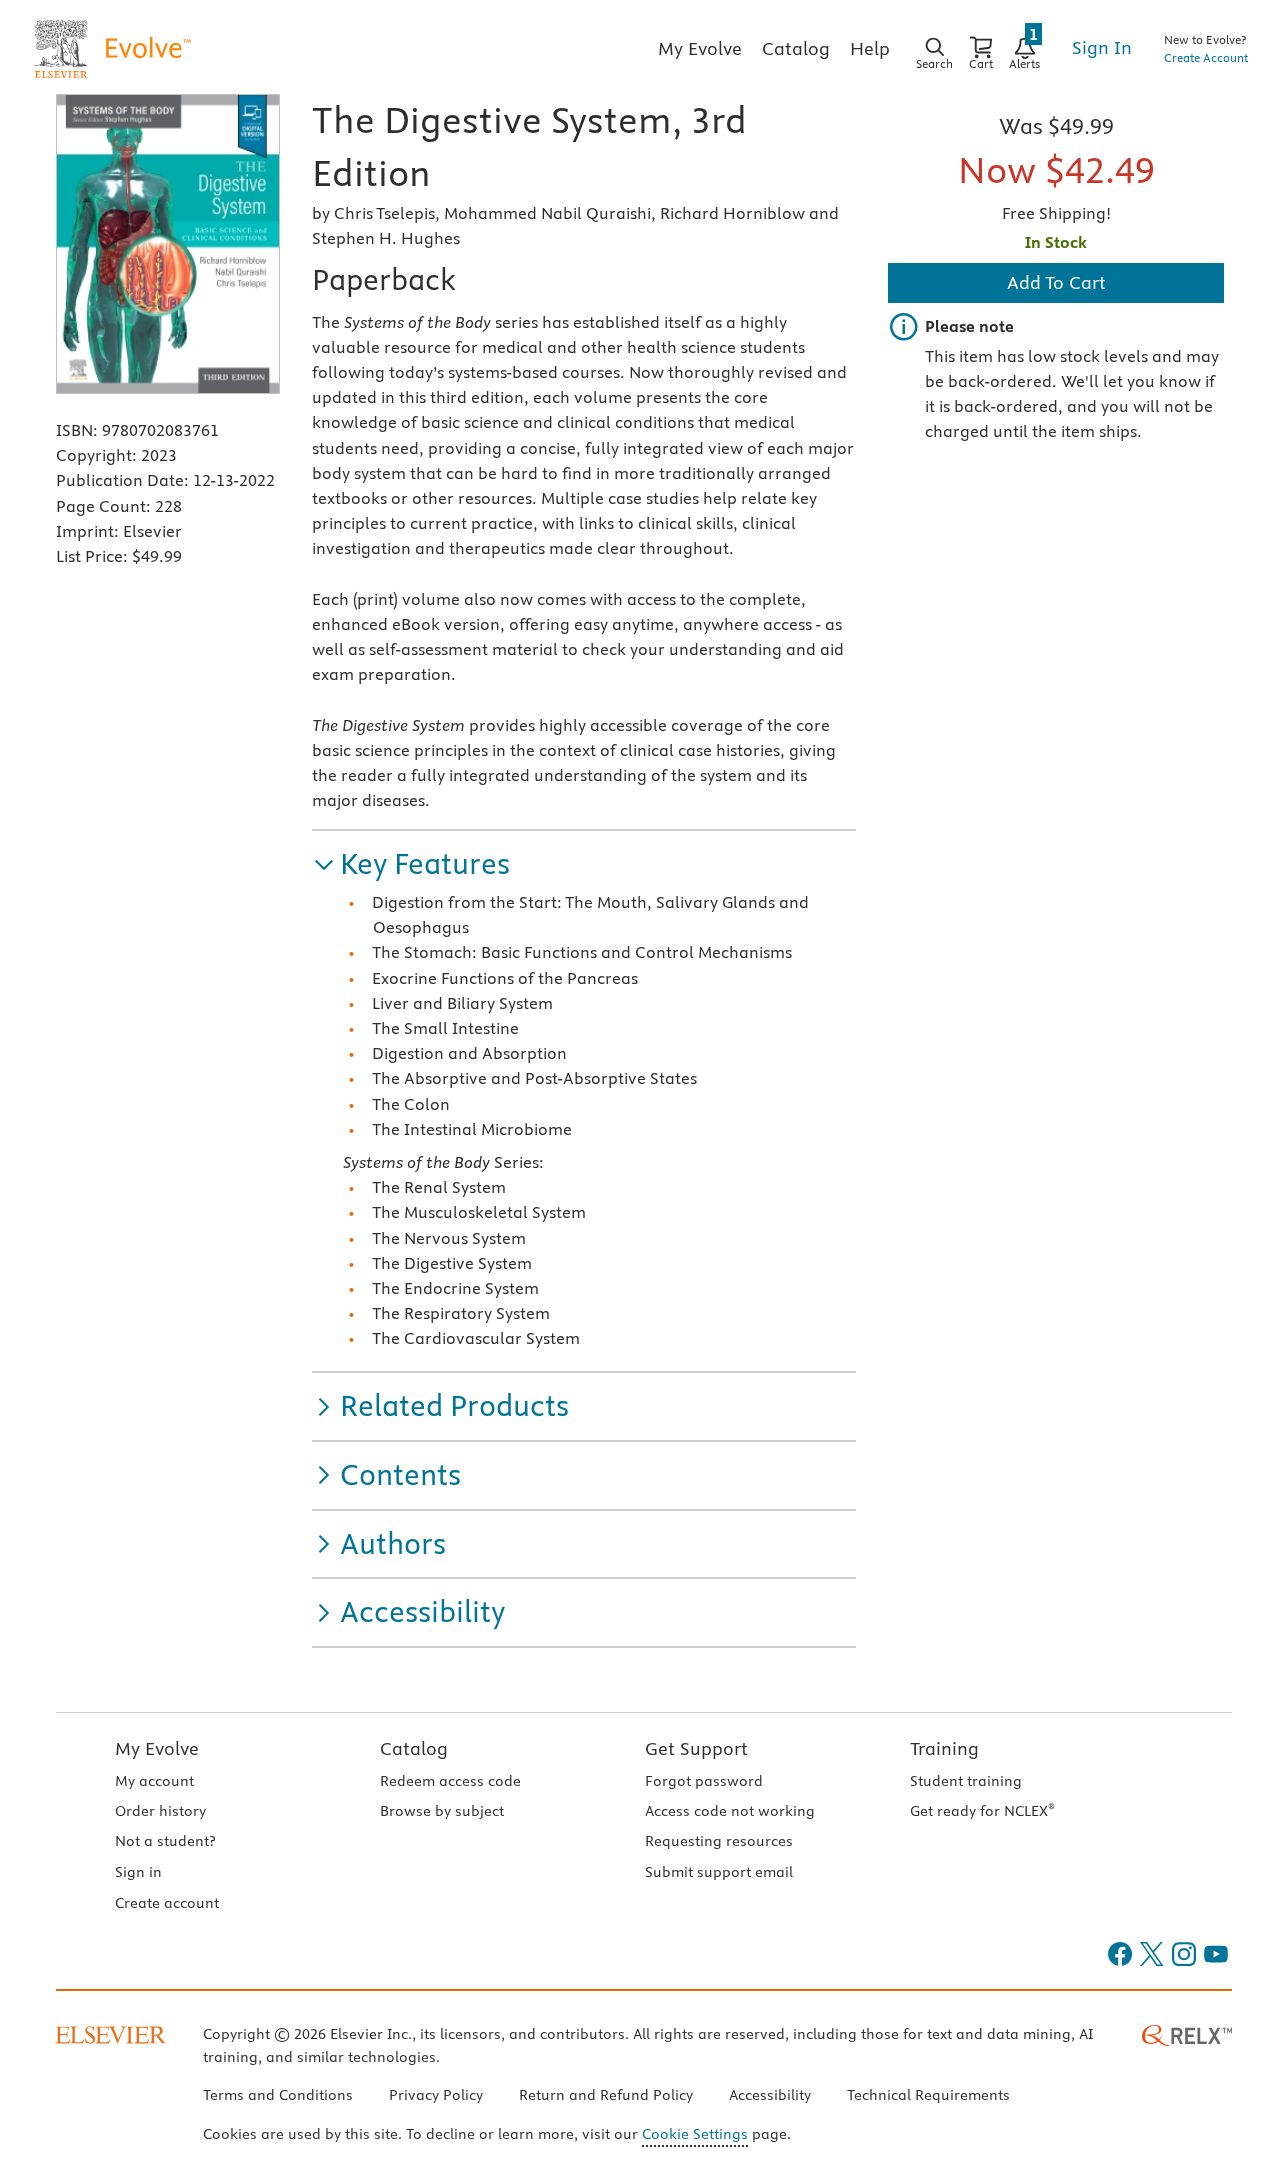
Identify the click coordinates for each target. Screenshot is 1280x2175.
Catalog (414, 1748)
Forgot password (704, 1781)
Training (944, 1748)
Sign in (138, 1872)
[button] (411, 864)
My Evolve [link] (700, 48)
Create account (167, 1903)
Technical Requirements (928, 2095)
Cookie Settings (695, 2134)
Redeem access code (450, 1781)
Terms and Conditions (278, 2095)
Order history (160, 1811)
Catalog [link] (796, 48)
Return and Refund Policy (606, 2095)
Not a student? (165, 1841)
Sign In (1102, 47)
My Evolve (157, 1748)
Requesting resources (719, 1841)
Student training (966, 1781)
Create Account (1206, 57)
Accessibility (770, 2095)
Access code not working (730, 1811)
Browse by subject (442, 1811)
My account (154, 1781)
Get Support (696, 1748)
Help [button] (870, 48)
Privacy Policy (436, 2095)
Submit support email (719, 1872)
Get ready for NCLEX (982, 1811)
